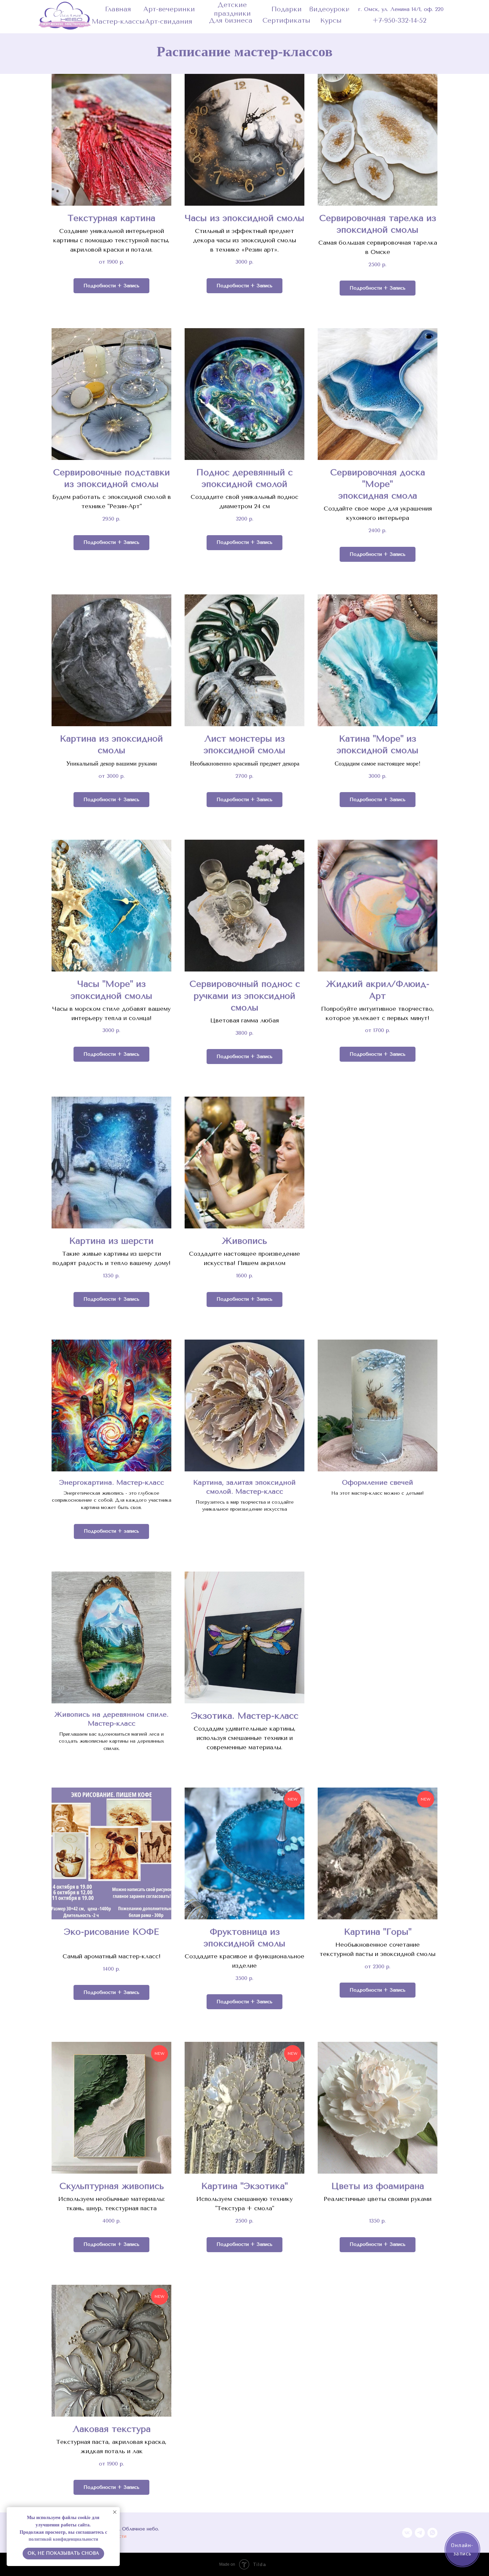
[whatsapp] (432, 2533)
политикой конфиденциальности (63, 2539)
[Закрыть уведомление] (115, 2512)
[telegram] (420, 2533)
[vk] (407, 2533)
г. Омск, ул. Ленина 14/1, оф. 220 (401, 9)
